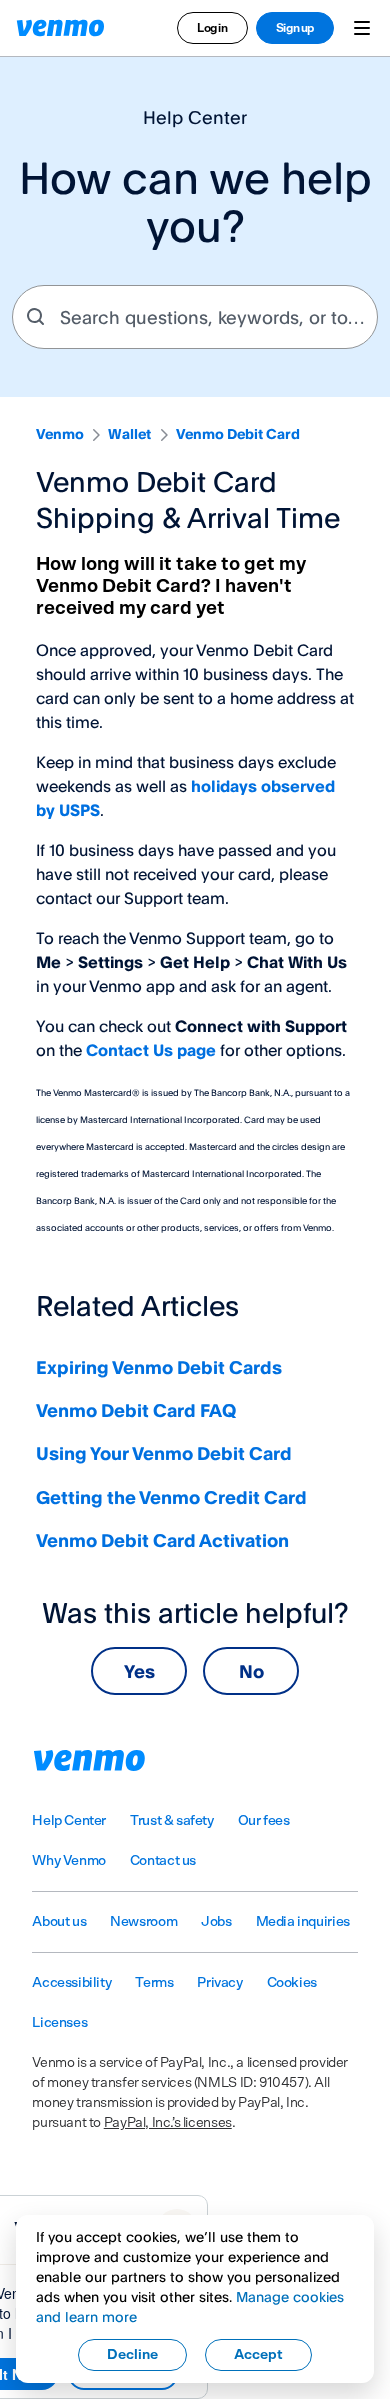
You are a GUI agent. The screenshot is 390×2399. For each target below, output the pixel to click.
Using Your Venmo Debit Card (164, 1453)
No (251, 1671)
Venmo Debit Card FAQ (136, 1410)
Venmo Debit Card (238, 433)
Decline (132, 2355)
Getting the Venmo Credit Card (171, 1497)
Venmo (60, 433)
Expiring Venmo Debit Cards (159, 1367)
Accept (258, 2355)
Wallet (129, 433)
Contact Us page (151, 1050)
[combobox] (195, 317)
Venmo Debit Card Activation (162, 1540)
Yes (139, 1671)
